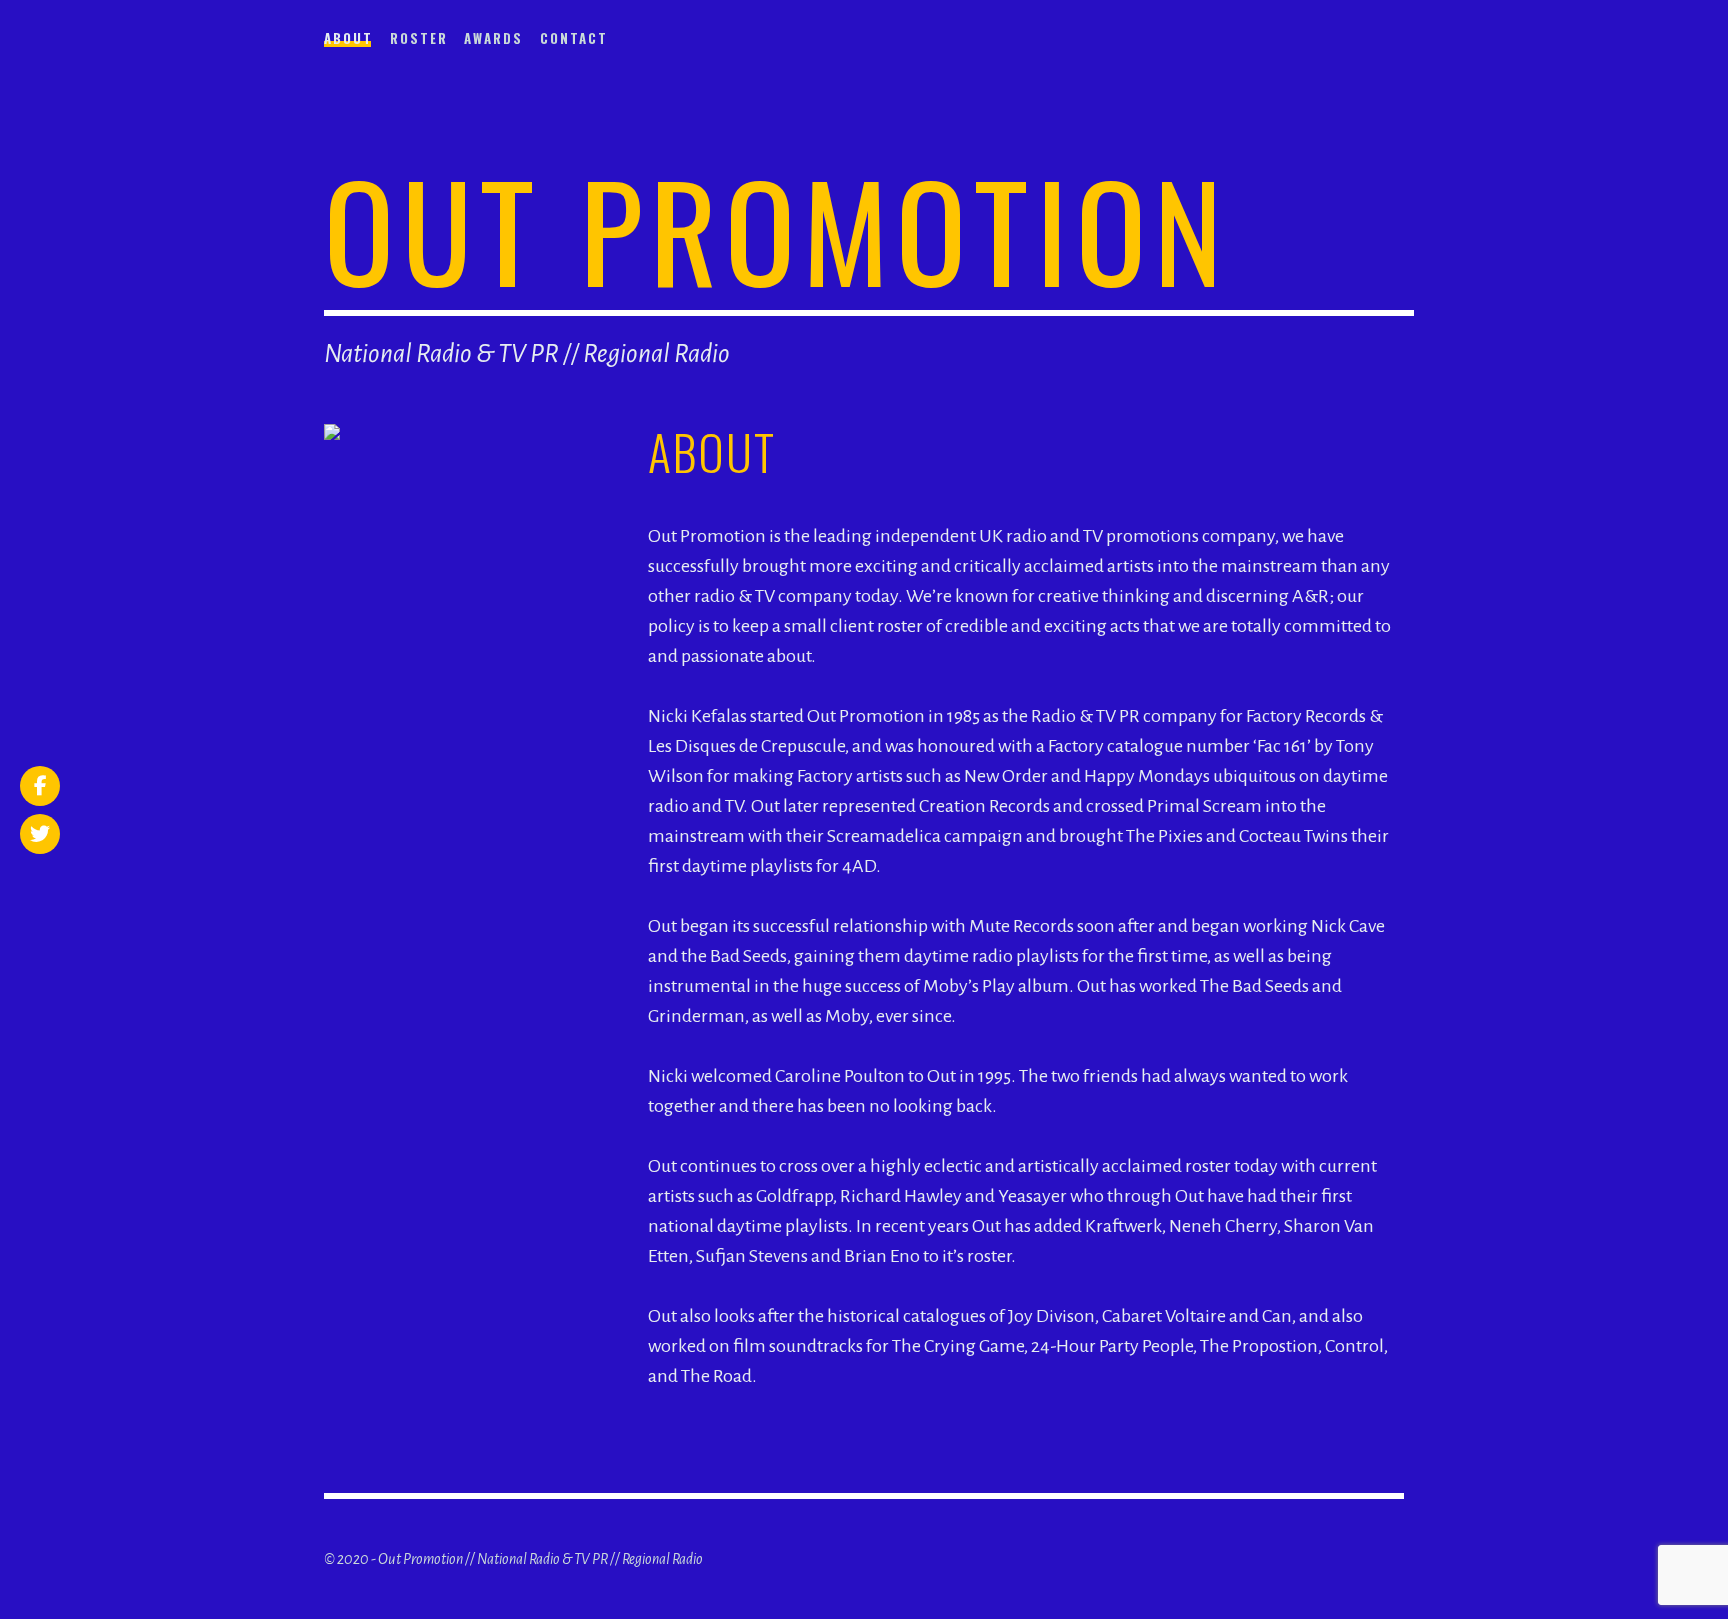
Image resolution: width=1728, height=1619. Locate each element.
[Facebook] (40, 786)
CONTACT (574, 38)
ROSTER (419, 38)
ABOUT (348, 38)
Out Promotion (777, 228)
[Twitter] (40, 834)
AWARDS (493, 38)
